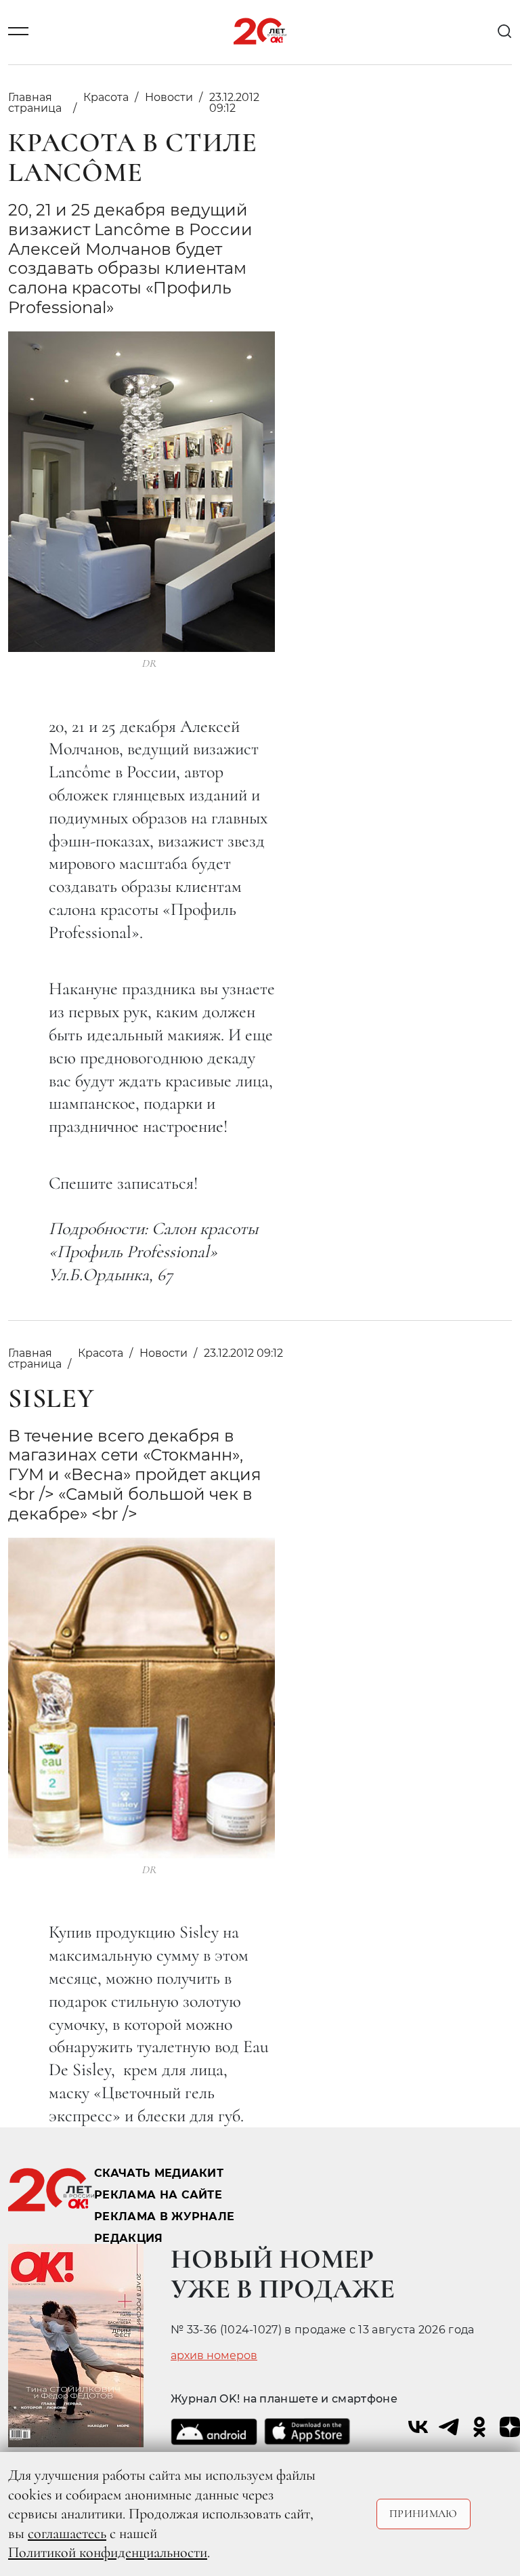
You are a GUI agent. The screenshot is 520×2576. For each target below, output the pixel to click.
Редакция (129, 2238)
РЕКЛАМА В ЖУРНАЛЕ (164, 2216)
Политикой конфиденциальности (108, 2552)
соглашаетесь (67, 2533)
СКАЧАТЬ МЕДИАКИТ (159, 2173)
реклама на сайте (158, 2195)
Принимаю (424, 2514)
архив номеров (214, 2356)
